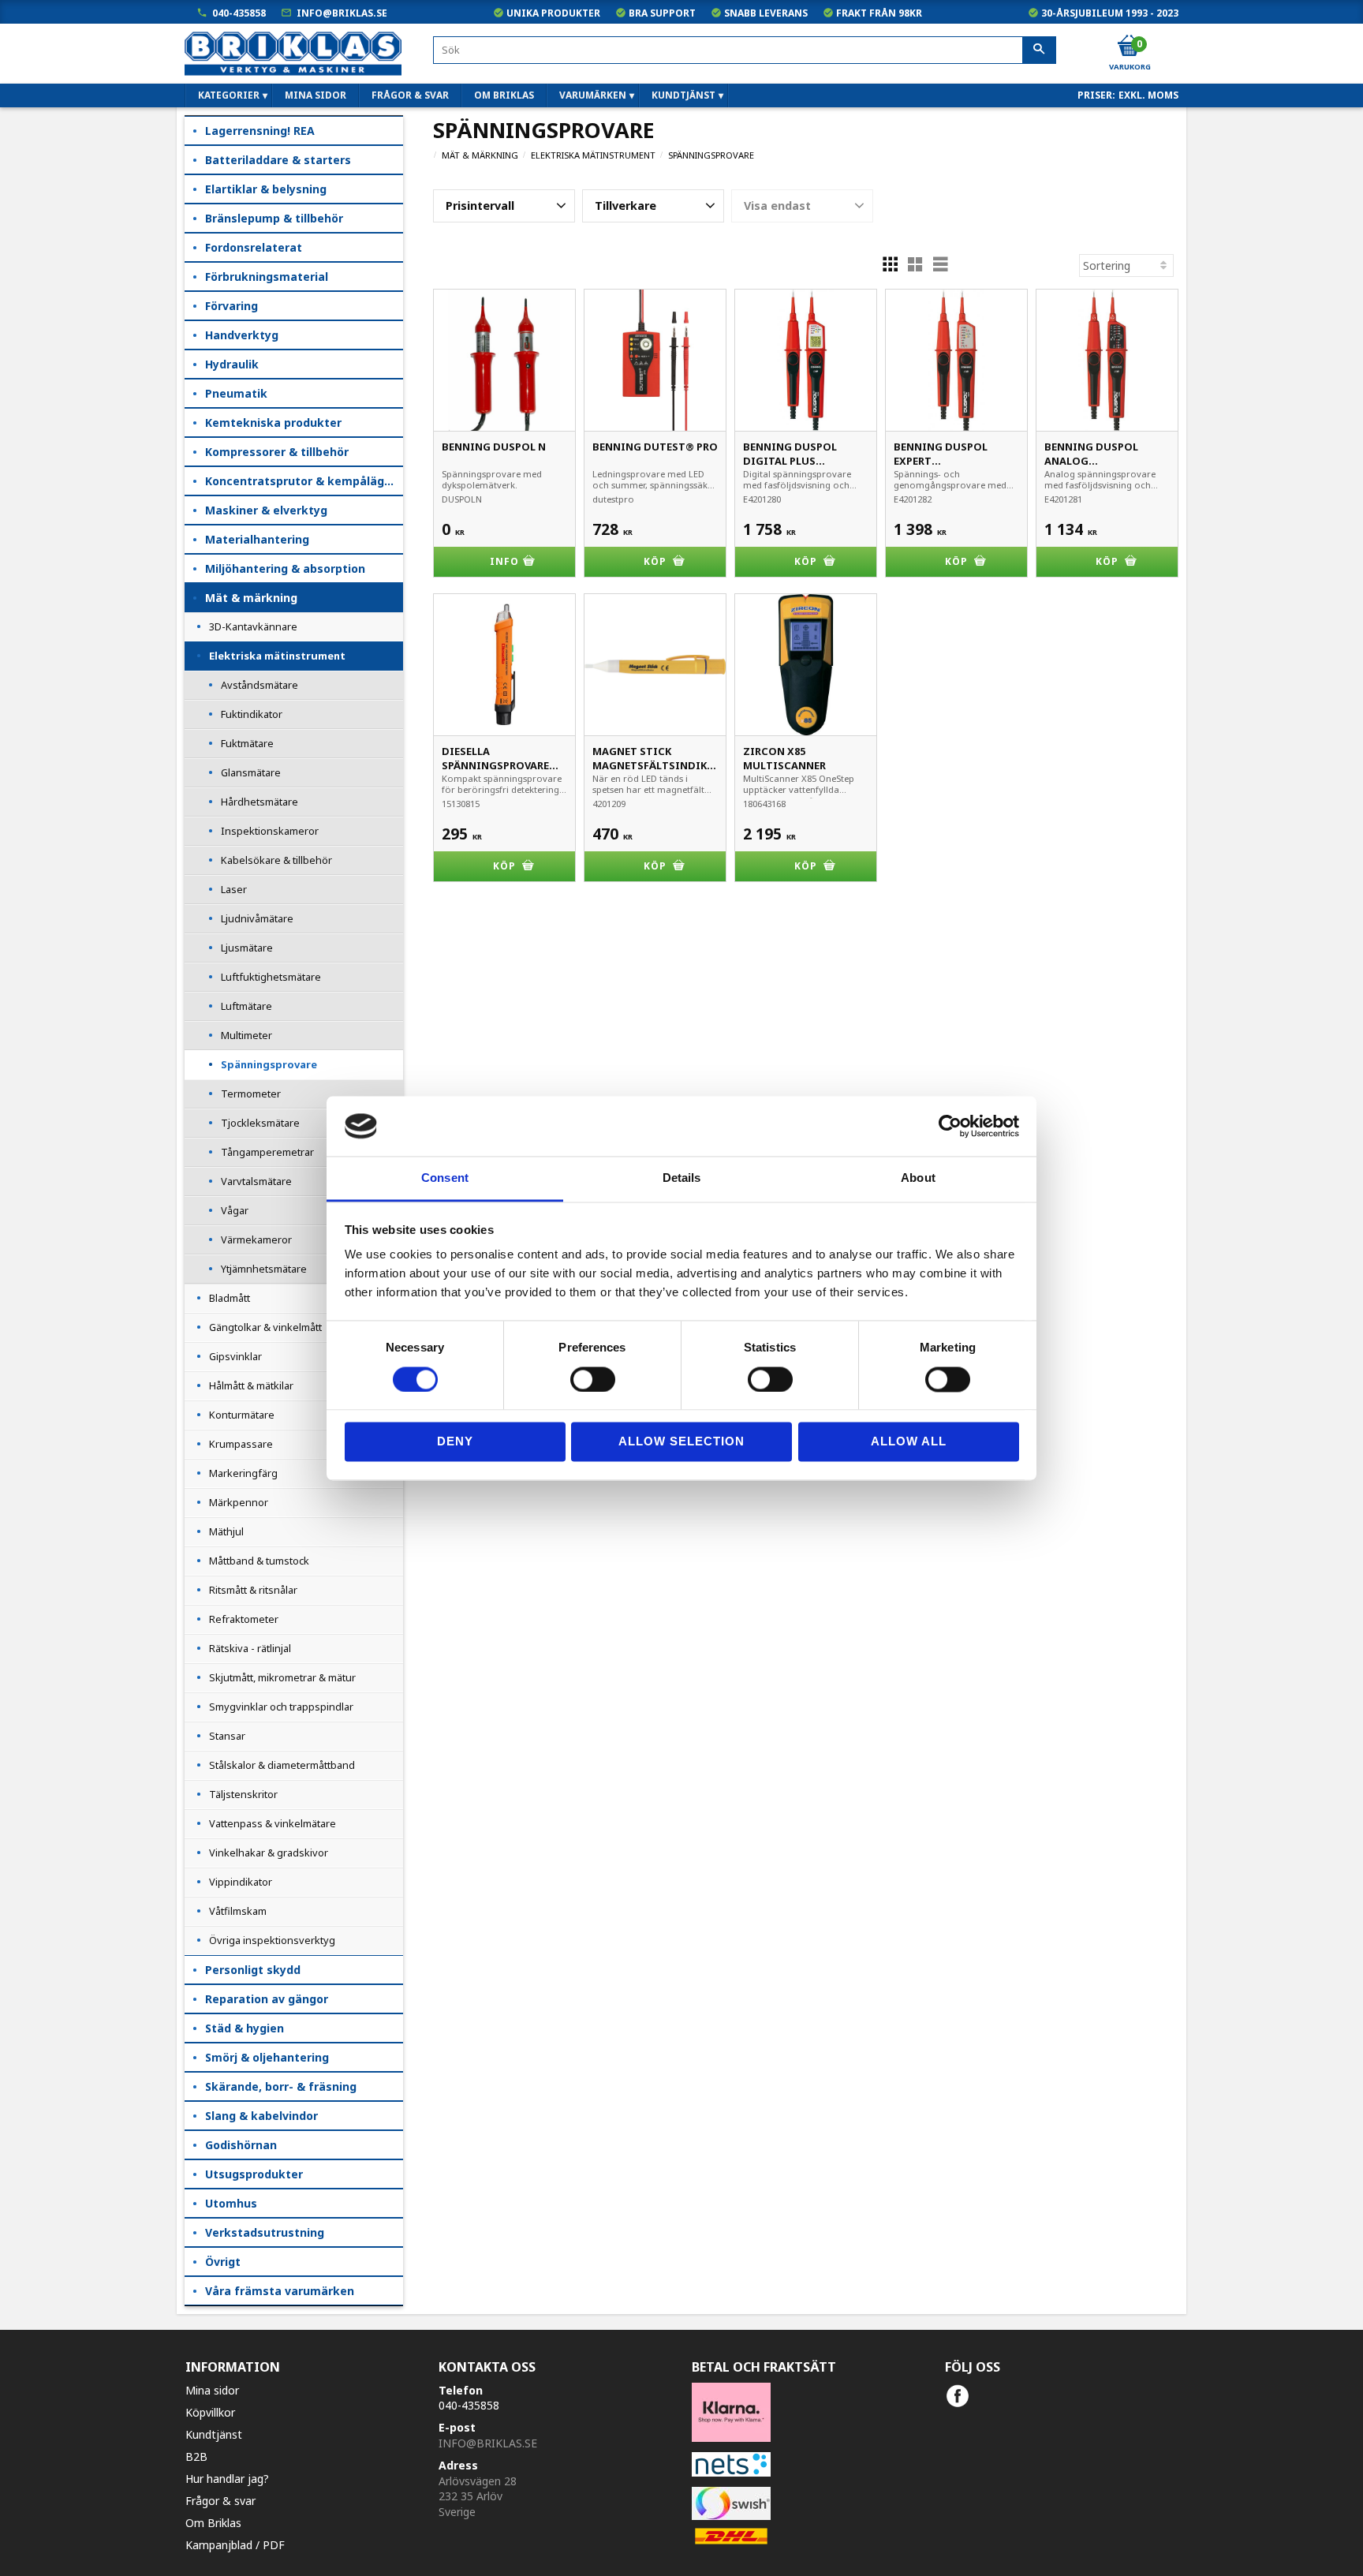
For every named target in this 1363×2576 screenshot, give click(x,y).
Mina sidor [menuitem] (316, 95)
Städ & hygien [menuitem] (245, 2028)
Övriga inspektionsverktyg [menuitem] (272, 1940)
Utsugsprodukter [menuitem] (254, 2174)
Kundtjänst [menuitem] (683, 95)
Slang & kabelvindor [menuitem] (261, 2116)
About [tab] (918, 1178)
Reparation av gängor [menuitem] (267, 1999)
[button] (504, 206)
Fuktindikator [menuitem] (252, 714)
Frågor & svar (220, 2501)
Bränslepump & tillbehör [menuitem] (274, 218)
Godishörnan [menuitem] (241, 2145)
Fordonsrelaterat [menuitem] (254, 247)
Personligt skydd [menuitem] (253, 1970)
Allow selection (681, 1442)
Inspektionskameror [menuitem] (270, 831)
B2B (196, 2456)
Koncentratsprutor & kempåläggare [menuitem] (304, 481)
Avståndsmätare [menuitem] (260, 685)
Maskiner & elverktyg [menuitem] (266, 510)
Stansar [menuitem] (227, 1736)
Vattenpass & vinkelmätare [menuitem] (273, 1823)
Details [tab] (682, 1178)
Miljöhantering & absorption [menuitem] (285, 568)
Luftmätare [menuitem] (246, 1006)
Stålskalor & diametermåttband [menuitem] (282, 1765)
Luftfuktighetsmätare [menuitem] (271, 977)
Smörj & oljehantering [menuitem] (267, 2057)
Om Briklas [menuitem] (504, 95)
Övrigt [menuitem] (223, 2262)
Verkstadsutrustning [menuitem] (265, 2232)
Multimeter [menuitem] (246, 1035)
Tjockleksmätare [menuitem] (260, 1123)
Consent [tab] (445, 1178)
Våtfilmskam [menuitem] (238, 1911)
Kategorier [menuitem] (229, 95)
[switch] (593, 1379)
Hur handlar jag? (227, 2479)
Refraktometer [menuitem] (244, 1619)
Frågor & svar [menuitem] (410, 95)
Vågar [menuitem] (235, 1210)
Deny (455, 1442)
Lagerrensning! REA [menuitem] (260, 131)
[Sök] (1039, 50)
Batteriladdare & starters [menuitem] (278, 160)
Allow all (909, 1442)
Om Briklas (213, 2523)
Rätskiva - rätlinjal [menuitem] (250, 1648)
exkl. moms (1148, 95)
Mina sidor (212, 2390)
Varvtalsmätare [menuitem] (256, 1181)
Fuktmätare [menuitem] (247, 743)
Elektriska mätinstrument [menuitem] (277, 656)
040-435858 (239, 13)
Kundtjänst (214, 2434)
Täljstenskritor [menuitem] (243, 1794)
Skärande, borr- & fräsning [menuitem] (281, 2086)
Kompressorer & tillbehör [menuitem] (277, 452)
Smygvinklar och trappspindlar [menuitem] (281, 1707)
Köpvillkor (210, 2412)
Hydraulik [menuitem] (232, 364)
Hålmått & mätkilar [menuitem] (251, 1385)
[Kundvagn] (1129, 47)
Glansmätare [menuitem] (251, 772)
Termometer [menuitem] (251, 1094)
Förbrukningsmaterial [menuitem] (267, 277)
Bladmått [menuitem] (230, 1298)
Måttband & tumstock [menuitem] (259, 1561)
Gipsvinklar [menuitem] (235, 1356)
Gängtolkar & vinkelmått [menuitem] (265, 1327)
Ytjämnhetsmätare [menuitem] (264, 1269)
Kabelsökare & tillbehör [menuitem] (276, 860)
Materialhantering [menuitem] (257, 539)
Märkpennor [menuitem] (239, 1502)
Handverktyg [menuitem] (242, 335)
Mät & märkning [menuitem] (251, 598)
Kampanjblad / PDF (235, 2545)
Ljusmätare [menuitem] (247, 948)
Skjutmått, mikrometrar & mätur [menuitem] (282, 1677)
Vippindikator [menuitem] (241, 1882)
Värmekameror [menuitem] (256, 1239)
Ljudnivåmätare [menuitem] (257, 918)
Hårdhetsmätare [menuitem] (260, 802)
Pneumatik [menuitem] (236, 393)
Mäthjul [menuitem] (226, 1531)
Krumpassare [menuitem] (241, 1444)
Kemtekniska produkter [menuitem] (273, 422)
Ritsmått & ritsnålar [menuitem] (253, 1590)
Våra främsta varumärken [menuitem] (280, 2291)
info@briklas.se (342, 13)
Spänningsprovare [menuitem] (269, 1064)
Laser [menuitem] (234, 889)
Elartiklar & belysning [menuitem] (266, 189)
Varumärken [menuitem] (593, 95)
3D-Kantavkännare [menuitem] (253, 626)
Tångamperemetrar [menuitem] (267, 1152)
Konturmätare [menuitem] (242, 1415)
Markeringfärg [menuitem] (243, 1473)
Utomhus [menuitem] (231, 2203)
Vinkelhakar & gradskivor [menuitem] (269, 1853)
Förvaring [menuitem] (232, 306)
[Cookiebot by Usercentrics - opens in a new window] (950, 1126)
